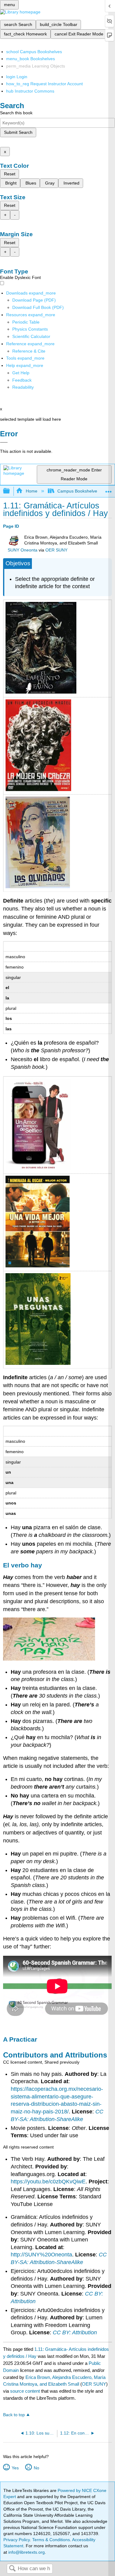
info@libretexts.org (26, 2552)
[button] (22, 380)
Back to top (14, 2415)
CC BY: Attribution (75, 2332)
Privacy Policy (17, 2540)
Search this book (16, 113)
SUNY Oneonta (23, 550)
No (36, 2468)
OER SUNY (56, 550)
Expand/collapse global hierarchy (10, 491)
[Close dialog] (4, 442)
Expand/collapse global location (109, 489)
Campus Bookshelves (78, 491)
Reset (10, 174)
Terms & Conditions (51, 2540)
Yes (15, 2468)
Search (12, 2569)
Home (31, 491)
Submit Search (18, 132)
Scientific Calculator (31, 336)
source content (25, 2391)
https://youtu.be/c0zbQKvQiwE (48, 2182)
